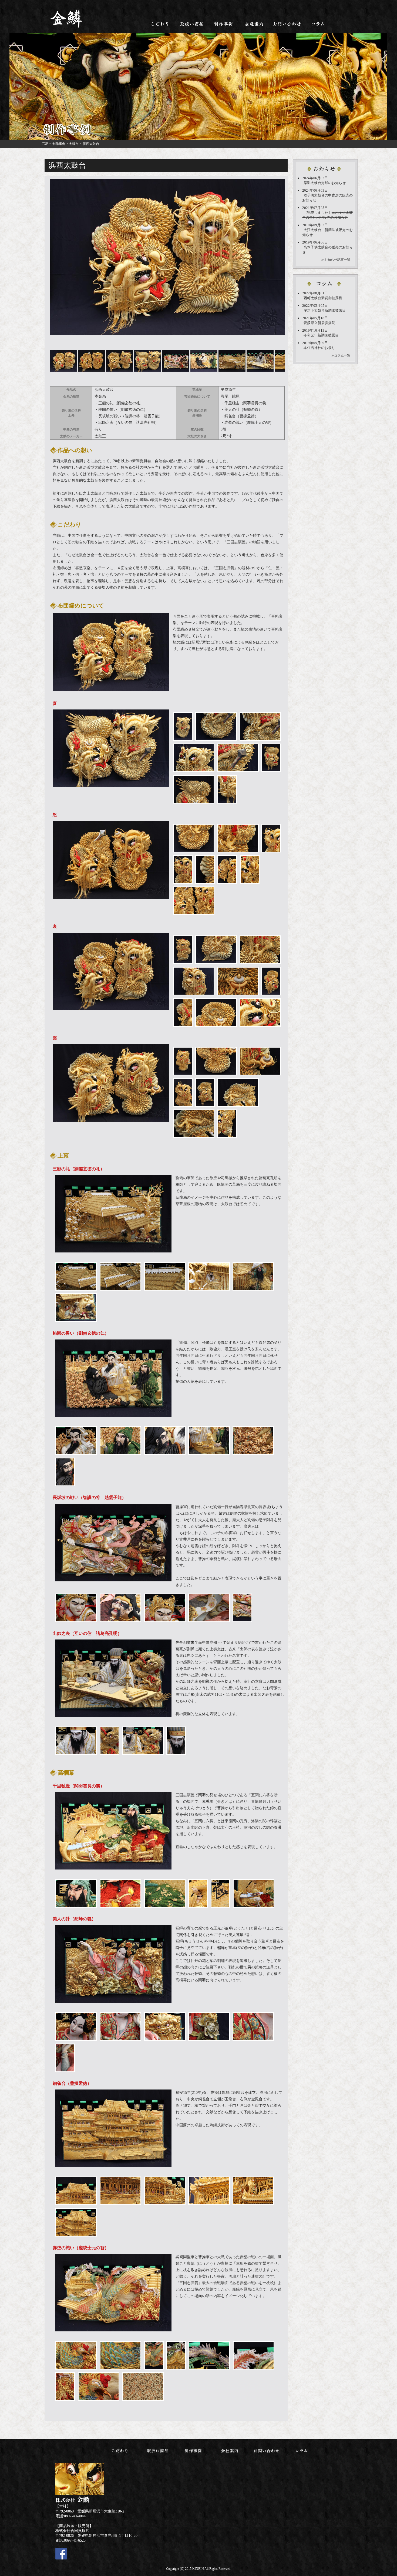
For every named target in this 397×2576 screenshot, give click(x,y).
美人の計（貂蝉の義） (243, 410)
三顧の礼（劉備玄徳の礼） (121, 403)
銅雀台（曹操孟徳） (241, 416)
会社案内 (255, 24)
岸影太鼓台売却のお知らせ (325, 183)
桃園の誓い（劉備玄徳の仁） (123, 410)
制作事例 (224, 24)
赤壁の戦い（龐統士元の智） (249, 423)
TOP (45, 144)
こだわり (160, 24)
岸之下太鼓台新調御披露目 (325, 310)
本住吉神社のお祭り (319, 348)
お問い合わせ (287, 24)
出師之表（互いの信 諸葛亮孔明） (129, 423)
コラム (318, 24)
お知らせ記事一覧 (337, 260)
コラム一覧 (342, 355)
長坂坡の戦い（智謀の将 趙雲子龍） (130, 416)
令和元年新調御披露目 (321, 335)
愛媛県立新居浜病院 (319, 323)
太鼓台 (74, 144)
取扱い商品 (192, 24)
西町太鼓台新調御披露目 (323, 298)
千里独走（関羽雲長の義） (247, 403)
